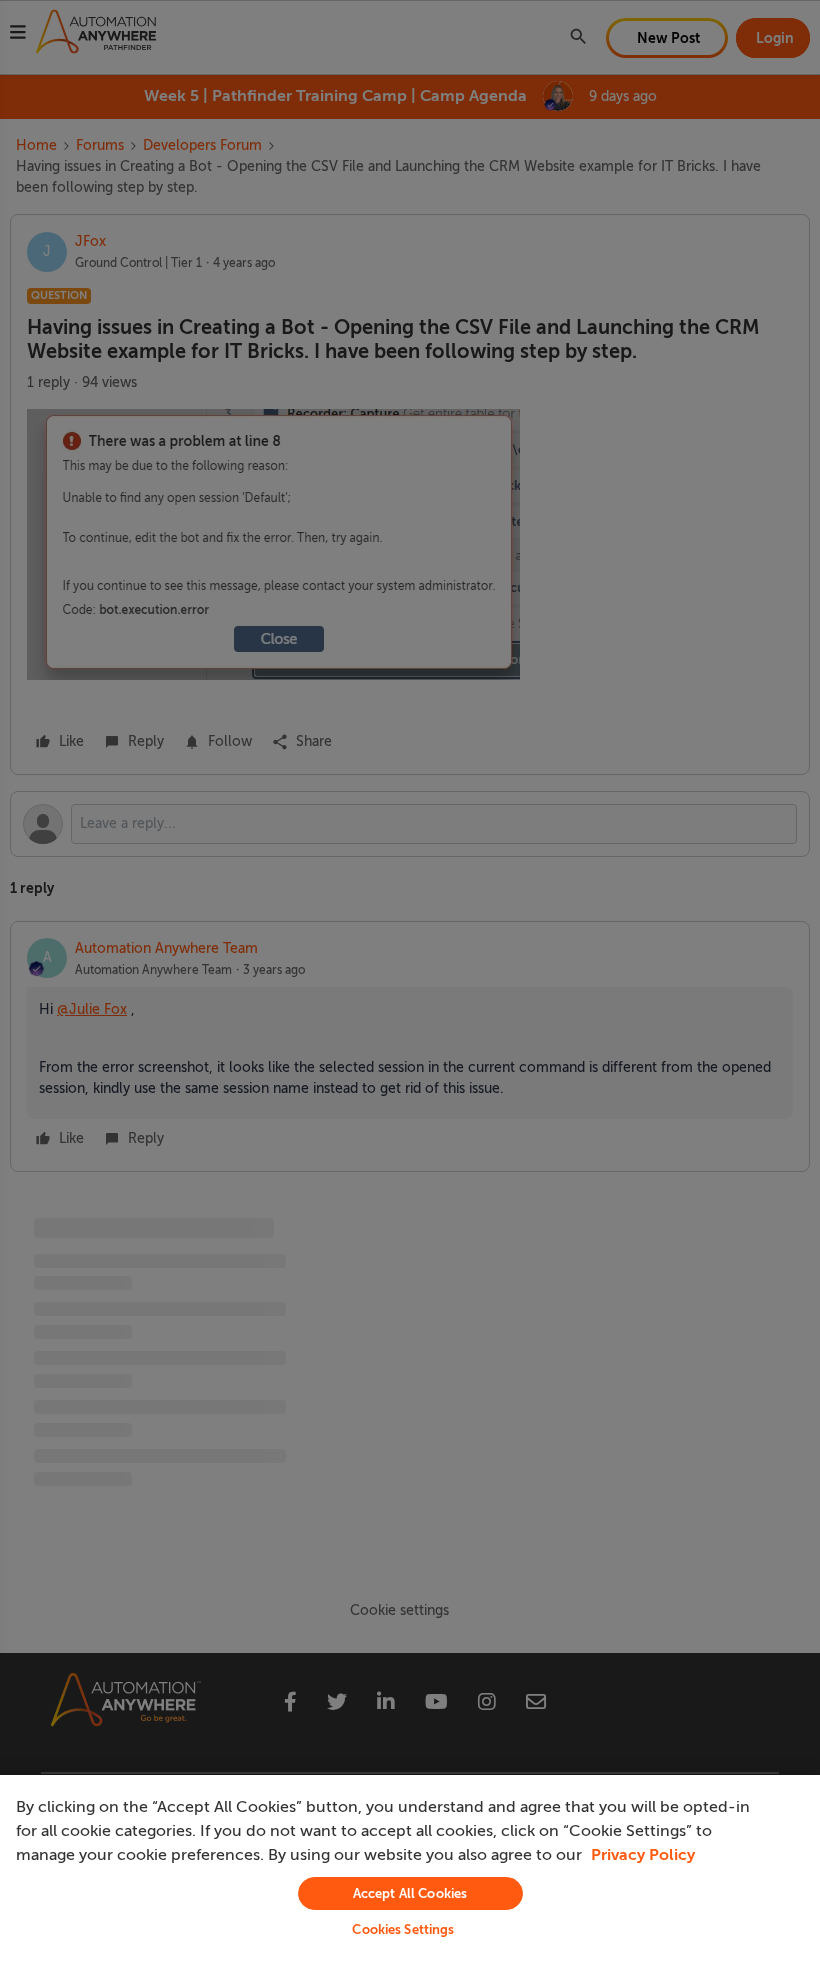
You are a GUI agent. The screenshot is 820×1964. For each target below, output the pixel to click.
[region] (410, 1869)
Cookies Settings (403, 1929)
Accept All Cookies (410, 1893)
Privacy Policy (643, 1855)
